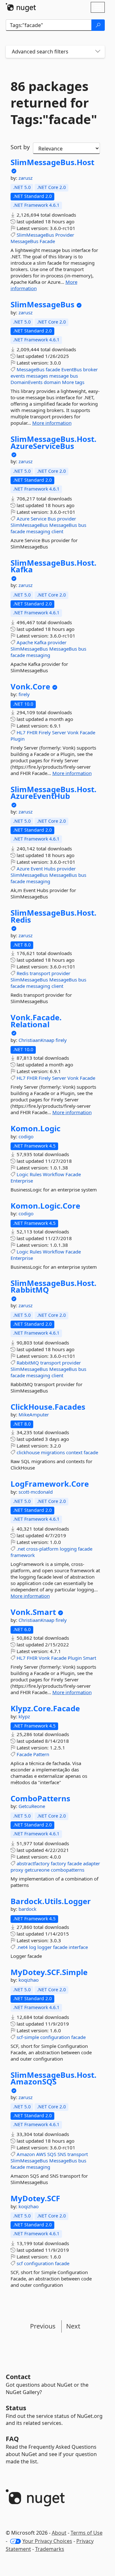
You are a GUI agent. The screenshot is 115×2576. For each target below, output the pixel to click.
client (57, 531)
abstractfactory (33, 1863)
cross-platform (42, 1549)
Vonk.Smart (33, 1612)
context (74, 1452)
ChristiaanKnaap (37, 1040)
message (59, 376)
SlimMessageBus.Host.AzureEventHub (54, 793)
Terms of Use (87, 2533)
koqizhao (29, 1980)
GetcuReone (32, 1806)
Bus (52, 519)
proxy (17, 1870)
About (59, 2533)
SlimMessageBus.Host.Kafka (54, 566)
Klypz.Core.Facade (45, 1708)
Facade (47, 241)
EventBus (72, 369)
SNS (62, 2154)
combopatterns (68, 1870)
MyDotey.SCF (35, 2198)
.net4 (22, 1947)
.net (21, 1549)
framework (23, 1555)
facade (53, 369)
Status (16, 2408)
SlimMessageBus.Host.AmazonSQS (54, 2078)
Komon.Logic (35, 1128)
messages (37, 376)
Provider (65, 235)
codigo (26, 1136)
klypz (24, 1716)
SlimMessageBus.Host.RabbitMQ (54, 1286)
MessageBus (24, 241)
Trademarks (50, 2549)
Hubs (50, 869)
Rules (36, 1174)
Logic (23, 1174)
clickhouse (28, 1452)
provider (67, 519)
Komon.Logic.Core (45, 1206)
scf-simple (28, 2037)
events (18, 376)
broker (90, 369)
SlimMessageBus (35, 235)
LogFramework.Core (50, 1484)
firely (24, 694)
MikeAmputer (34, 1414)
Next (73, 2326)
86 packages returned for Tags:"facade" (54, 103)
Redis (23, 973)
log (33, 1947)
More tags (73, 382)
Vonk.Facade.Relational (36, 1021)
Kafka (40, 642)
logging (68, 1549)
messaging (38, 531)
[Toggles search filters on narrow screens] (98, 52)
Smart (90, 1658)
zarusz (26, 178)
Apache (25, 642)
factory (58, 1863)
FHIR (32, 732)
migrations (53, 1452)
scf (20, 2263)
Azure (23, 519)
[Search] (98, 25)
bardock (27, 1909)
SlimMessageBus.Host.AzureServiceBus (54, 442)
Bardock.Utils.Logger (51, 1901)
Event (37, 869)
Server (59, 732)
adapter (92, 1863)
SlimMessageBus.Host (52, 162)
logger (45, 1947)
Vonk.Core (30, 687)
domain (52, 382)
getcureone (37, 1870)
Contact (18, 2377)
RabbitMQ (28, 1363)
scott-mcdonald (36, 1492)
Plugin (18, 739)
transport (40, 973)
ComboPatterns (40, 1798)
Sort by (20, 147)
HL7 (21, 732)
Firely (45, 732)
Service (38, 519)
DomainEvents (27, 382)
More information (52, 423)
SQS (52, 2154)
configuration (55, 2037)
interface (78, 1947)
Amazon (26, 2154)
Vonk (73, 732)
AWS (41, 2154)
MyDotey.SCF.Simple (49, 1972)
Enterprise (22, 1181)
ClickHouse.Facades (48, 1407)
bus (74, 376)
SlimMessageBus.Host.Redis (54, 916)
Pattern (41, 1754)
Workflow (54, 1174)
